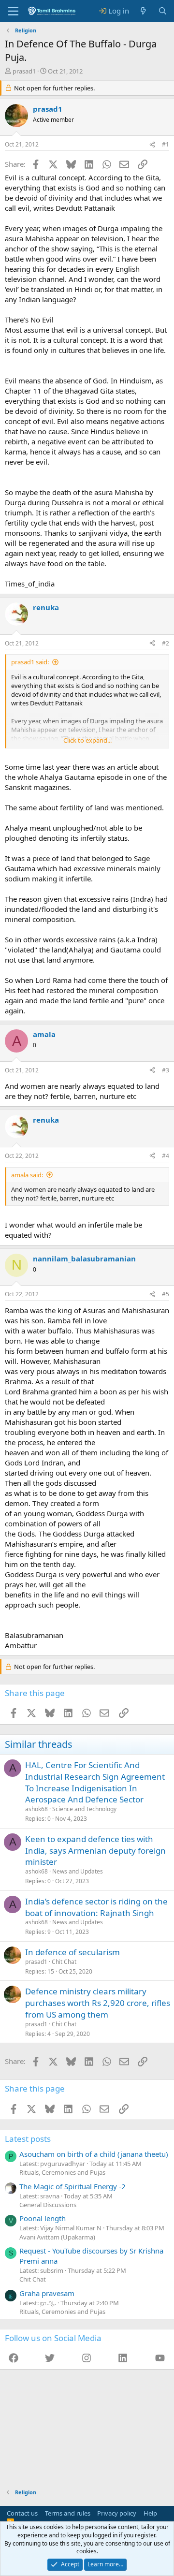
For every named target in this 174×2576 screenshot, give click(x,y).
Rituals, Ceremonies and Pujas (62, 2172)
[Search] (163, 11)
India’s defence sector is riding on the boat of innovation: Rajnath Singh (96, 1907)
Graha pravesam (47, 2293)
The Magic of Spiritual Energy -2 (72, 2186)
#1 (166, 144)
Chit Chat (64, 1962)
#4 (166, 1156)
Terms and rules (68, 2513)
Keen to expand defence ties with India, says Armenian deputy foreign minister (95, 1851)
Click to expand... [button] (87, 740)
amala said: (27, 1175)
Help (150, 2513)
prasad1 (24, 71)
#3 (166, 1070)
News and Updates (78, 1871)
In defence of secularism (72, 1952)
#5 (166, 1294)
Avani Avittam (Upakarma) (57, 2237)
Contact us (22, 2513)
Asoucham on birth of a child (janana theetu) (94, 2154)
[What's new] (143, 11)
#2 (166, 643)
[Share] (152, 145)
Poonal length (43, 2218)
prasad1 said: (30, 662)
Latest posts (28, 2139)
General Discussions (48, 2205)
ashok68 (36, 1809)
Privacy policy (117, 2513)
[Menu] (13, 11)
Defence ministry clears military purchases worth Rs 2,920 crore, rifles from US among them (98, 2003)
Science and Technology (84, 1809)
